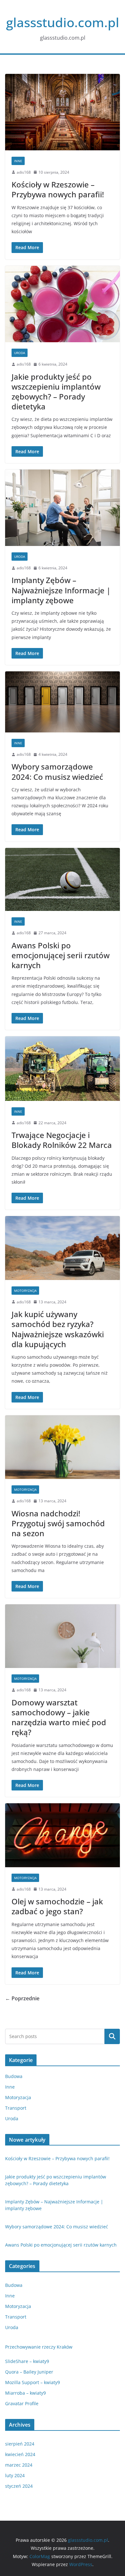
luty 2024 (15, 2475)
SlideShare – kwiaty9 (27, 2361)
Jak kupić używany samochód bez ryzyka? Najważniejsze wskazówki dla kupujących (58, 1329)
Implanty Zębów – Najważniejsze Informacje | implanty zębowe (61, 590)
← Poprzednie (22, 1998)
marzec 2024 (19, 2465)
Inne (18, 161)
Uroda (20, 353)
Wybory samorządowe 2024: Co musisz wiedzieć (57, 771)
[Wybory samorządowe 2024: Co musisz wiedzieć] (63, 702)
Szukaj (112, 2036)
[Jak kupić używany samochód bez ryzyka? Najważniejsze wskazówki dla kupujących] (63, 1248)
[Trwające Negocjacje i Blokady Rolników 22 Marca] (63, 1068)
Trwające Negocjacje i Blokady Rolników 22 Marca (62, 1140)
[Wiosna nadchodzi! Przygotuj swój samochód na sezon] (63, 1447)
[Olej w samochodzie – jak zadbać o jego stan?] (63, 1835)
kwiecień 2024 (20, 2454)
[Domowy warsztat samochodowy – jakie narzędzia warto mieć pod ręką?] (63, 1636)
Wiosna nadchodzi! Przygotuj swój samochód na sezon (58, 1523)
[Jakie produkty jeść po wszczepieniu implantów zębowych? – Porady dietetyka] (63, 304)
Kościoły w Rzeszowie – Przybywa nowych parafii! (58, 189)
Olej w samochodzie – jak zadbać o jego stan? (57, 1906)
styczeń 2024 (19, 2486)
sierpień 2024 (20, 2444)
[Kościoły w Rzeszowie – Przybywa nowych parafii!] (63, 112)
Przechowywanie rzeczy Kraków (39, 2347)
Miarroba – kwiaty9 (25, 2393)
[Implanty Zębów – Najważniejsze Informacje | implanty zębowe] (63, 508)
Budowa (14, 2076)
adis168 (24, 172)
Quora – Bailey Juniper (29, 2372)
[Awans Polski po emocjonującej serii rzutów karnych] (63, 879)
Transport (16, 2108)
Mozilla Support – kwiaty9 (33, 2382)
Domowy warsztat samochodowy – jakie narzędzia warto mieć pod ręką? (59, 1717)
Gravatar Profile (22, 2403)
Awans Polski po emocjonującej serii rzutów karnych (61, 955)
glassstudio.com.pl (63, 22)
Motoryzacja (25, 1291)
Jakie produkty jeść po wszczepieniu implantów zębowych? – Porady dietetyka (56, 392)
